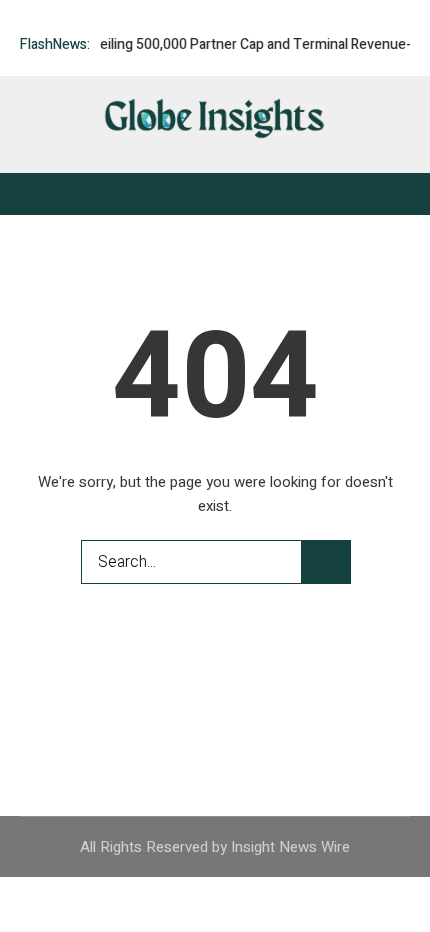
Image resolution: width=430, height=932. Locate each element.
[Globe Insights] (215, 119)
